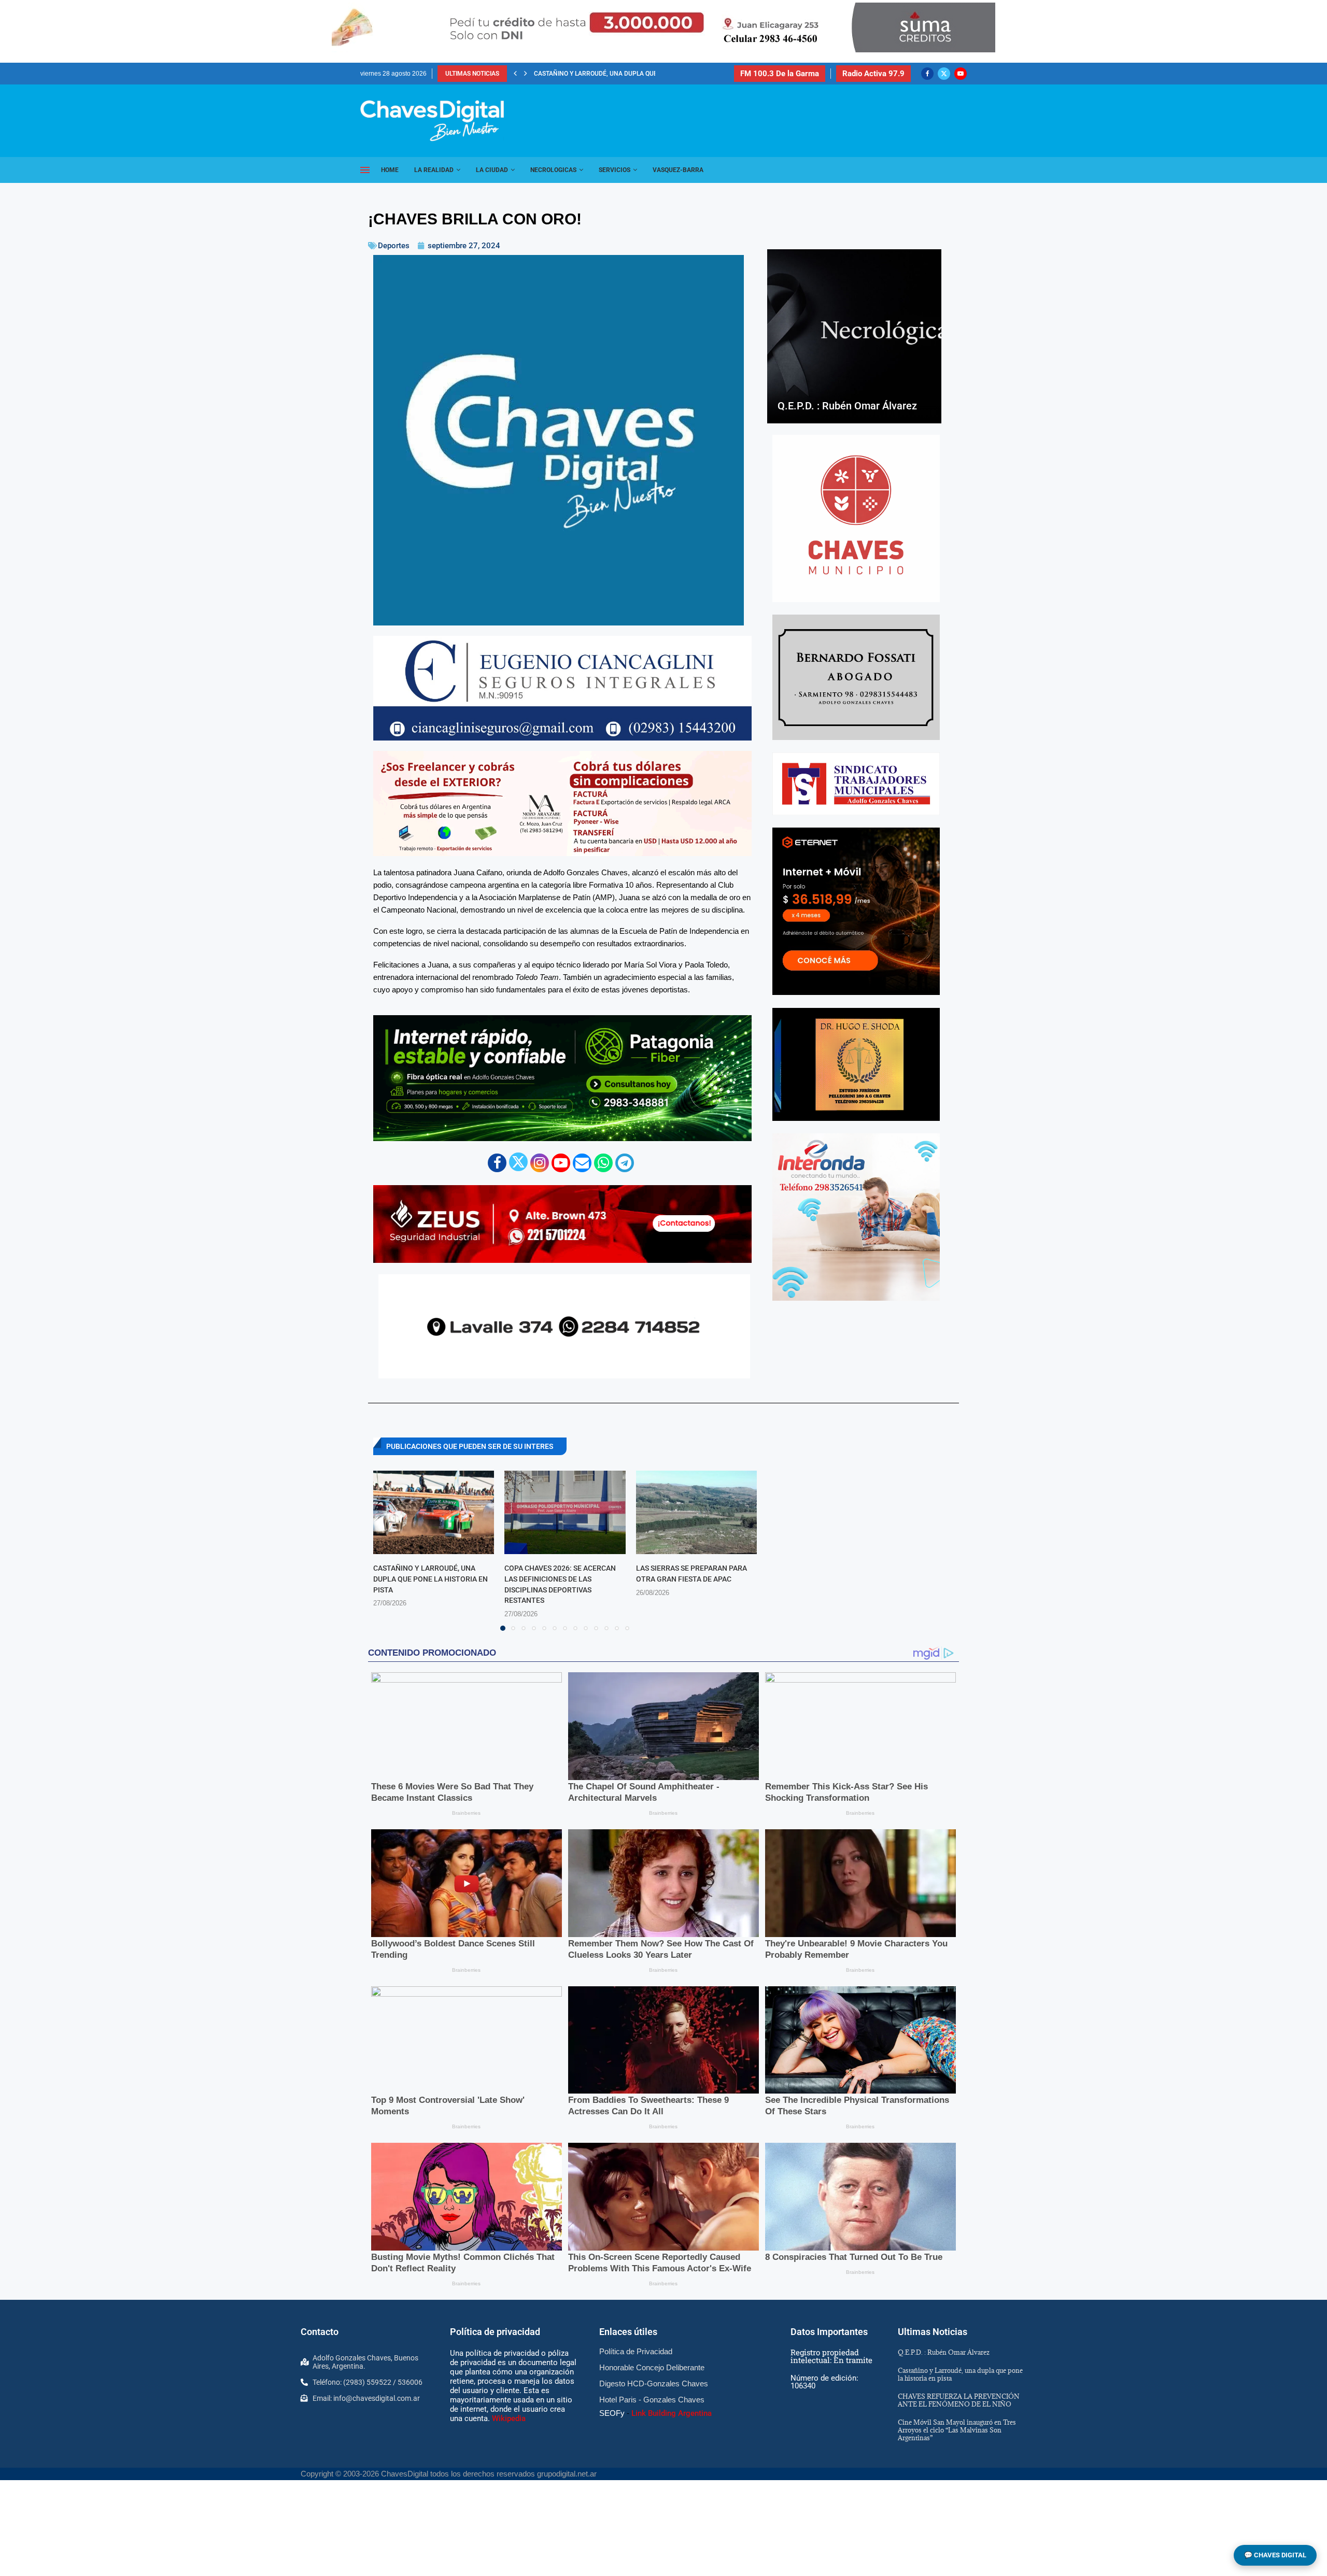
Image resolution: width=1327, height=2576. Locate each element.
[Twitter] (944, 74)
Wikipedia (509, 2418)
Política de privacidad (495, 2332)
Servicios (615, 170)
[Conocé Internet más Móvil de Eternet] (856, 911)
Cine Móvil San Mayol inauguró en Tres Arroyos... (616, 74)
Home (390, 170)
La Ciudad (492, 170)
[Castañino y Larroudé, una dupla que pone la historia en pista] (434, 1512)
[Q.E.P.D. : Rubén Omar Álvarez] (854, 336)
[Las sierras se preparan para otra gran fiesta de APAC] (696, 1512)
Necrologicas (553, 170)
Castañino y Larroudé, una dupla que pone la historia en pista (430, 1579)
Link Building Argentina (672, 2413)
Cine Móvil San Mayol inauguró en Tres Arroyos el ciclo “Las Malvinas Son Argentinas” (957, 2430)
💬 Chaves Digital (1275, 2555)
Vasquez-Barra (678, 170)
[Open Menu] (365, 170)
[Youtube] (961, 74)
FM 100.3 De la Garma (780, 74)
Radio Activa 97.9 (873, 74)
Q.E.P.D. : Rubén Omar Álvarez (847, 406)
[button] (515, 74)
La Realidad (434, 170)
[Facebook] (927, 74)
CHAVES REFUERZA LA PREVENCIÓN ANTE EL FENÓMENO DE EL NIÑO (959, 2400)
